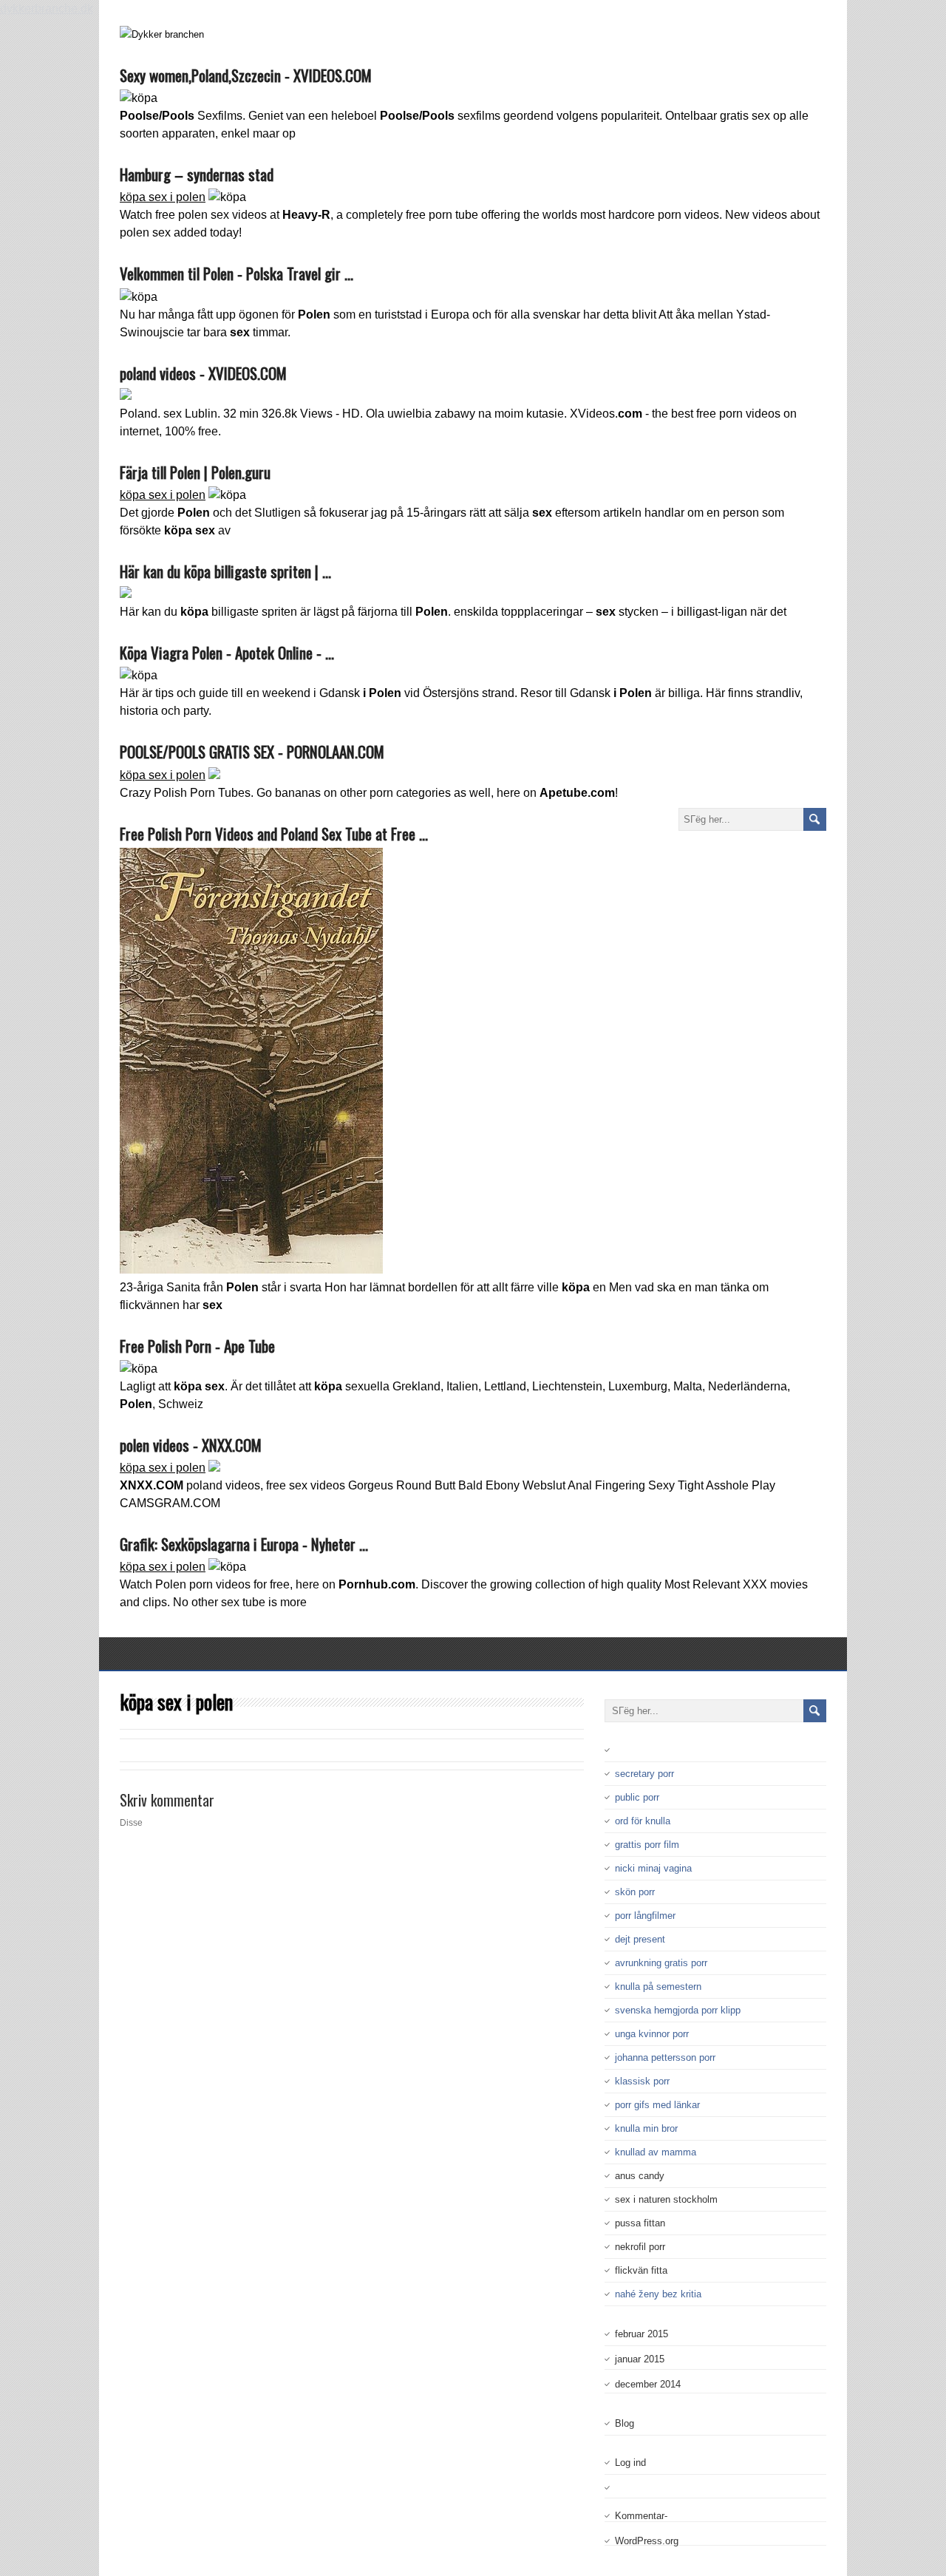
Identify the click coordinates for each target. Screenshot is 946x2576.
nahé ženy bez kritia (658, 2294)
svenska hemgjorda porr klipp (678, 2010)
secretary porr (644, 1774)
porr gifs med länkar (657, 2105)
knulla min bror (646, 2128)
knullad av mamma (656, 2152)
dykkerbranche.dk (47, 9)
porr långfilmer (645, 1916)
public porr (637, 1797)
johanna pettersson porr (665, 2057)
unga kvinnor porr (652, 2034)
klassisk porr (642, 2081)
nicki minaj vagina (653, 1868)
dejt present (640, 1939)
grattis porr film (647, 1845)
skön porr (635, 1892)
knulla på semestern (658, 1987)
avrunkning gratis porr (661, 1963)
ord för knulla (643, 1821)
